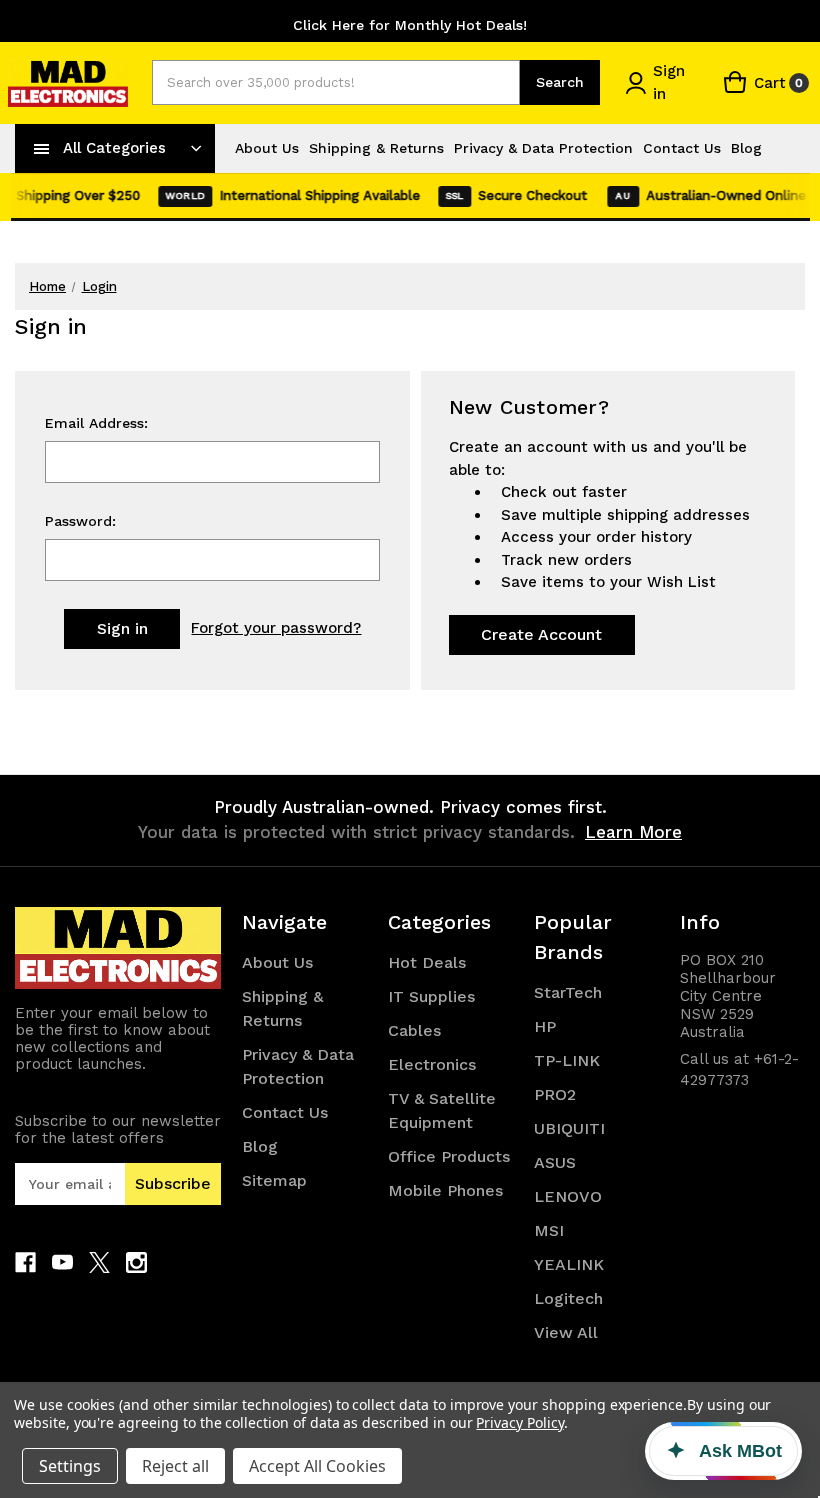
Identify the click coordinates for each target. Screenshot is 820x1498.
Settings (70, 1466)
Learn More (633, 832)
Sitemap (274, 1180)
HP (545, 1026)
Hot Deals (427, 962)
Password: (80, 521)
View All (566, 1332)
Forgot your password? (276, 628)
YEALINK (569, 1264)
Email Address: (96, 423)
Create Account (541, 634)
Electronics (432, 1064)
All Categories (114, 148)
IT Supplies (431, 996)
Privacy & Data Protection (543, 148)
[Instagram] (136, 1262)
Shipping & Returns (376, 148)
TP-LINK (567, 1060)
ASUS (555, 1162)
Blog (746, 148)
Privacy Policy (519, 1422)
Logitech (568, 1298)
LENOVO (568, 1196)
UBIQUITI (569, 1128)
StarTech (568, 992)
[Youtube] (62, 1262)
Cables (414, 1030)
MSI (549, 1230)
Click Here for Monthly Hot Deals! (410, 25)
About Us (267, 148)
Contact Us (682, 148)
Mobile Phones (445, 1190)
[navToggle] (42, 148)
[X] (99, 1262)
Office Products (449, 1156)
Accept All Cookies (317, 1466)
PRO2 (555, 1094)
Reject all (175, 1466)
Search (560, 82)
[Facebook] (25, 1262)
